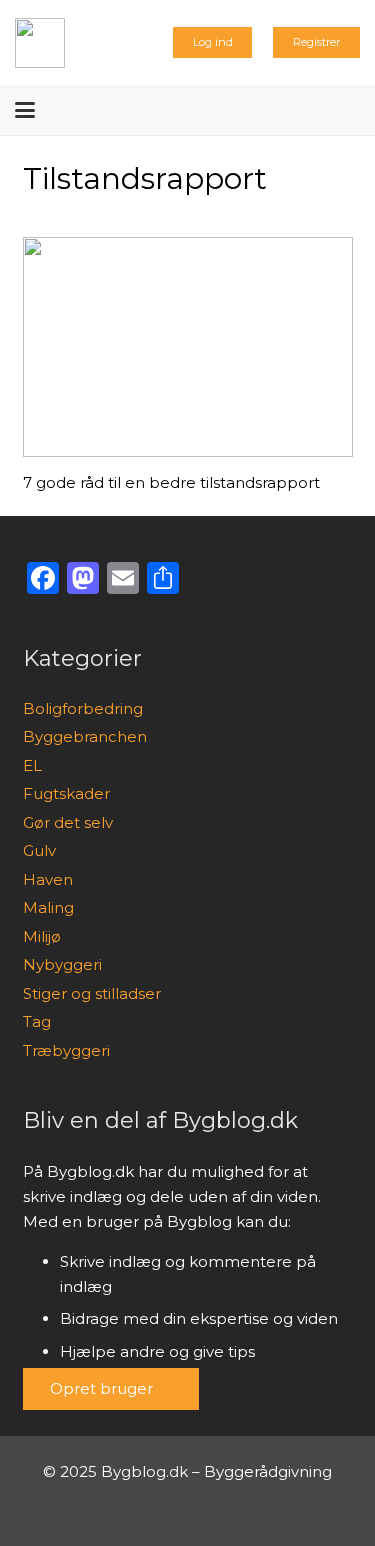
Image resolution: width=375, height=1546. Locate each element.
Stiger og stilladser (92, 993)
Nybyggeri (62, 964)
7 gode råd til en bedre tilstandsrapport (171, 482)
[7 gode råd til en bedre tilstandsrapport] (188, 347)
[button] (25, 110)
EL (32, 765)
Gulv (39, 850)
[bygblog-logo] (40, 43)
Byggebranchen (85, 736)
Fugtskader (66, 793)
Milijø (42, 936)
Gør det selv (68, 822)
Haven (48, 879)
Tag (37, 1021)
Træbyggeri (66, 1050)
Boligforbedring (83, 708)
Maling (48, 907)
